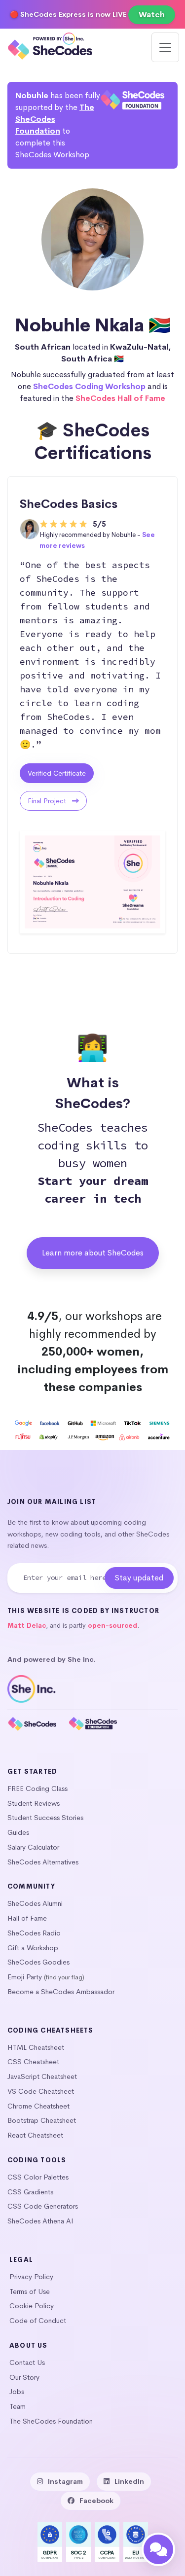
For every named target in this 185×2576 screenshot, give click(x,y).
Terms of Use (30, 2291)
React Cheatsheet (35, 2135)
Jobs (17, 2392)
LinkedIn (129, 2481)
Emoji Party (25, 1977)
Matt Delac (27, 1626)
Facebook (96, 2501)
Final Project (48, 801)
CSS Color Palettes (38, 2177)
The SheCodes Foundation (55, 119)
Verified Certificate (57, 773)
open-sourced (112, 1626)
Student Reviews (34, 1803)
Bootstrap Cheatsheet (42, 2120)
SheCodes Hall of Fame (120, 398)
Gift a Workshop (33, 1948)
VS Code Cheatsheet (41, 2091)
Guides (18, 1832)
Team (18, 2406)
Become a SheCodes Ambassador (61, 1992)
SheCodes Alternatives (43, 1862)
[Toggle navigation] (165, 47)
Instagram (65, 2481)
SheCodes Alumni (35, 1903)
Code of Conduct (38, 2321)
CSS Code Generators (43, 2206)
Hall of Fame (27, 1918)
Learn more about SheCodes (93, 1253)
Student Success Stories (45, 1818)
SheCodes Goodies (38, 1962)
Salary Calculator (33, 1847)
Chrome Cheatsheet (38, 2106)
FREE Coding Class (37, 1789)
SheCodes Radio (34, 1933)
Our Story (24, 2377)
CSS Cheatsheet (33, 2062)
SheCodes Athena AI (40, 2221)
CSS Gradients (30, 2192)
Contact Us (27, 2362)
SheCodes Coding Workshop (89, 386)
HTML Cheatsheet (36, 2047)
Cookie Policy (32, 2306)
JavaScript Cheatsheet (42, 2076)
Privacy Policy (31, 2277)
